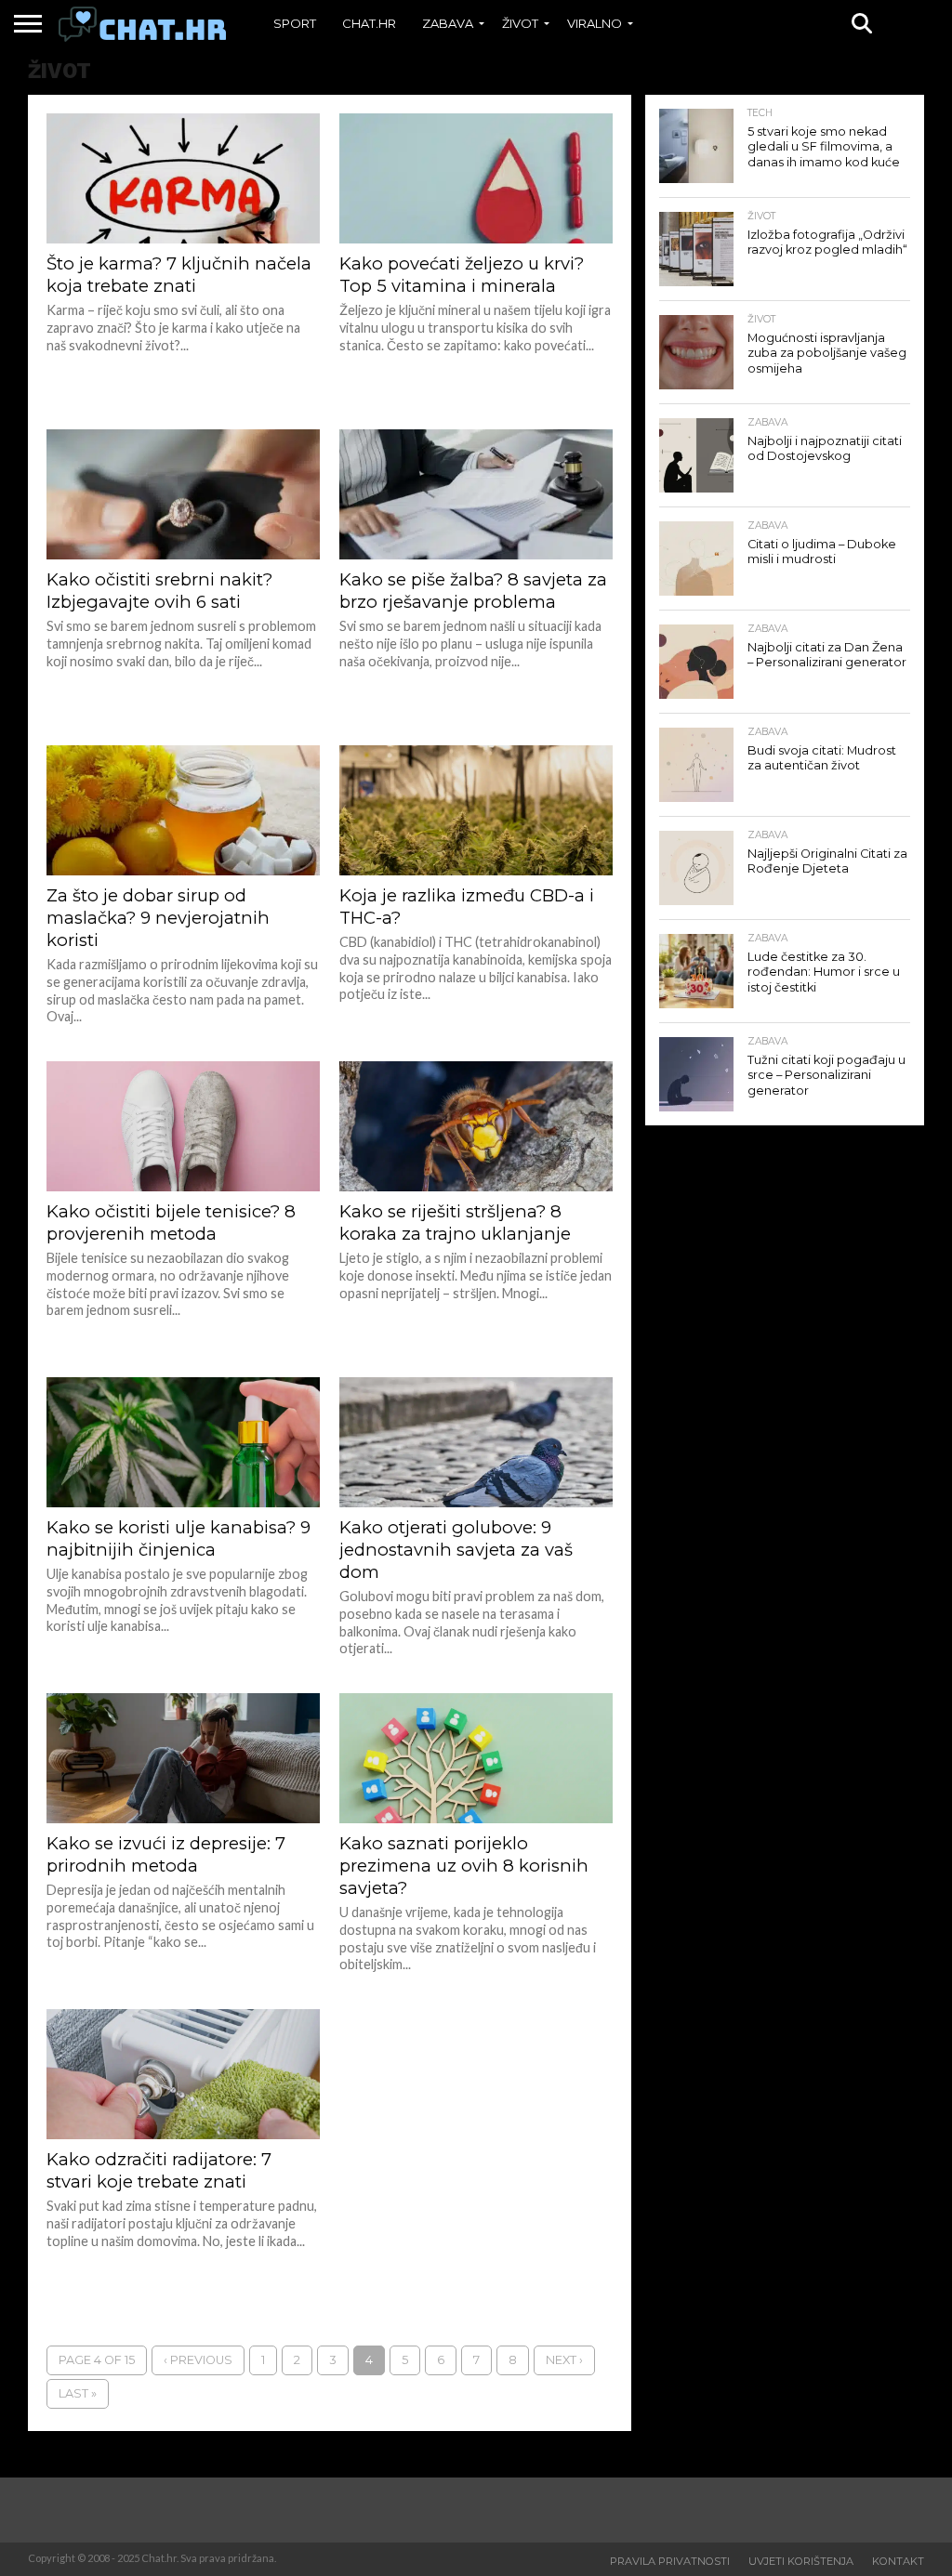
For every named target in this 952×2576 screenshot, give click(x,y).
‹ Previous (198, 2360)
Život (520, 23)
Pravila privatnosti (670, 2561)
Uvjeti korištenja (801, 2561)
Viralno (595, 23)
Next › (564, 2360)
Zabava (448, 23)
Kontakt (898, 2561)
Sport (295, 23)
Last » (78, 2393)
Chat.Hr (369, 23)
